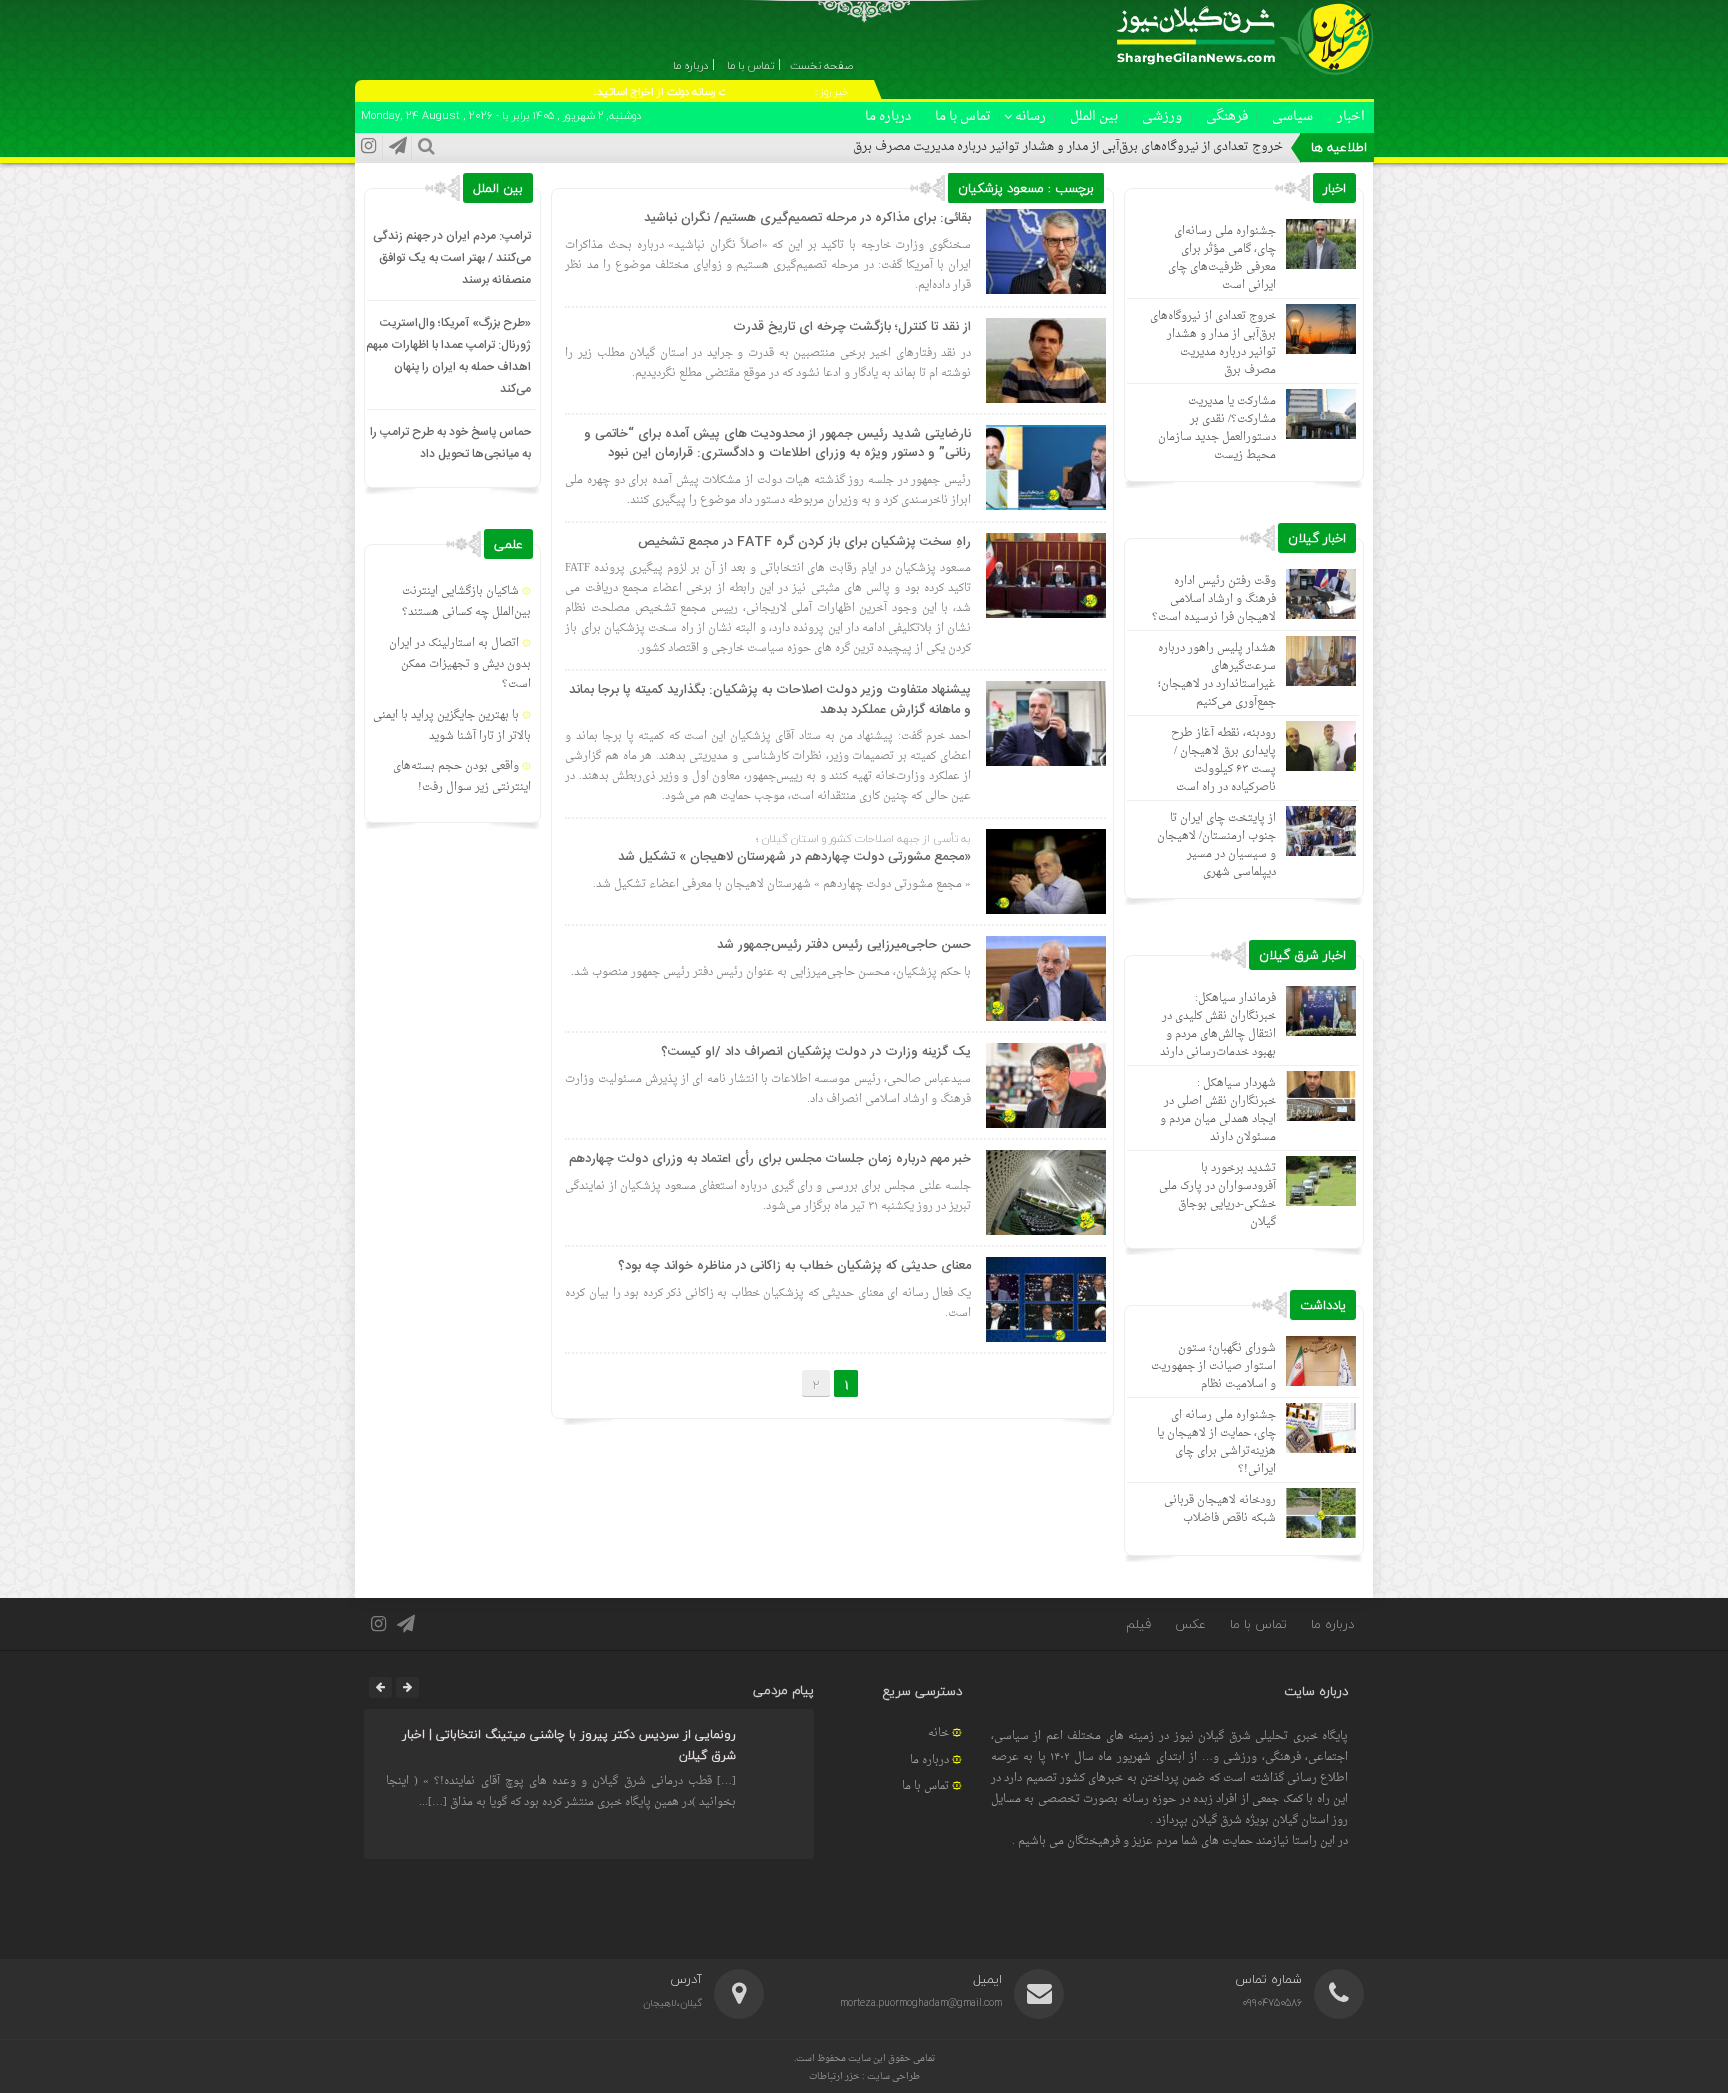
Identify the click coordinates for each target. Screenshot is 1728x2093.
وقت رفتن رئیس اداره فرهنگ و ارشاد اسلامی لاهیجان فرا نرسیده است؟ (1214, 599)
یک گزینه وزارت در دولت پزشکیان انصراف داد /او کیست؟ (816, 1052)
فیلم (1138, 1624)
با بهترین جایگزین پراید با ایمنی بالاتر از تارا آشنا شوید (452, 726)
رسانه (1030, 116)
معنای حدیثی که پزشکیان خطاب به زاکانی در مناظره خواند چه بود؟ (794, 1266)
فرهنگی (1227, 116)
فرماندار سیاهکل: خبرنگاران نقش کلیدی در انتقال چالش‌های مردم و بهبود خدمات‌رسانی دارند (1218, 1025)
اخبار (1351, 116)
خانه (938, 1733)
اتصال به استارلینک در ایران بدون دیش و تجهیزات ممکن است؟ (460, 664)
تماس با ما (963, 116)
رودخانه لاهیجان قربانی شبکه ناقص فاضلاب (1220, 1509)
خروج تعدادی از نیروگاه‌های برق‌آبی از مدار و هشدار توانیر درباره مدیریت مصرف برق (1068, 147)
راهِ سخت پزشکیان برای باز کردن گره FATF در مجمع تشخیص (804, 542)
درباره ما (888, 116)
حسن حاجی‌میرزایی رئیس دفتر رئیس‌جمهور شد (844, 945)
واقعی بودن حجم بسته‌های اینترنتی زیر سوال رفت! (462, 777)
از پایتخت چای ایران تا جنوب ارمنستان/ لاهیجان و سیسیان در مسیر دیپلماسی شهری (1216, 845)
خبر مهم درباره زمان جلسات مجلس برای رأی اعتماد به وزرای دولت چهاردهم (770, 1159)
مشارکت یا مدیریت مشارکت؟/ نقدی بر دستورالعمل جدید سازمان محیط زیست (1217, 428)
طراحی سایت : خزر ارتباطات (864, 2076)
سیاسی (1292, 116)
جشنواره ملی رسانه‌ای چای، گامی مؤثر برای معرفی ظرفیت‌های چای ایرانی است (1222, 258)
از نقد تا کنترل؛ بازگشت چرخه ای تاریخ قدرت (852, 327)
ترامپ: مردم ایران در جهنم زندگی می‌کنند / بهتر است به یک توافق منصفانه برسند (452, 258)
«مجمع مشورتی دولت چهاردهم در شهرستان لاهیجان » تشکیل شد (794, 857)
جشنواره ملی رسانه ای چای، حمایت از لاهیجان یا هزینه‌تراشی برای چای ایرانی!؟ (1216, 1442)
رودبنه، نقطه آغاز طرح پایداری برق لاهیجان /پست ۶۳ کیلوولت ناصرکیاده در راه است (1223, 760)
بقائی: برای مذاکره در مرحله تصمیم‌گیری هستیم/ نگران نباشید (807, 218)
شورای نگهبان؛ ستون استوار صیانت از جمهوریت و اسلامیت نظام (1213, 1366)
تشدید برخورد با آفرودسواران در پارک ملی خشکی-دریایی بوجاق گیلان (1217, 1195)
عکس (1190, 1624)
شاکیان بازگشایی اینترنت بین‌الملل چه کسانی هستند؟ (466, 602)
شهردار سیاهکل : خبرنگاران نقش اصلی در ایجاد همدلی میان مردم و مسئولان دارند (1218, 1110)
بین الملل (1094, 116)
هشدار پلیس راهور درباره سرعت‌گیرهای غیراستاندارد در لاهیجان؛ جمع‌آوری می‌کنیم (1217, 675)
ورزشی (1162, 116)
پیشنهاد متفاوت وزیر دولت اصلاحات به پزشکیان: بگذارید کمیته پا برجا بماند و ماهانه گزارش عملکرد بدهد (770, 700)
